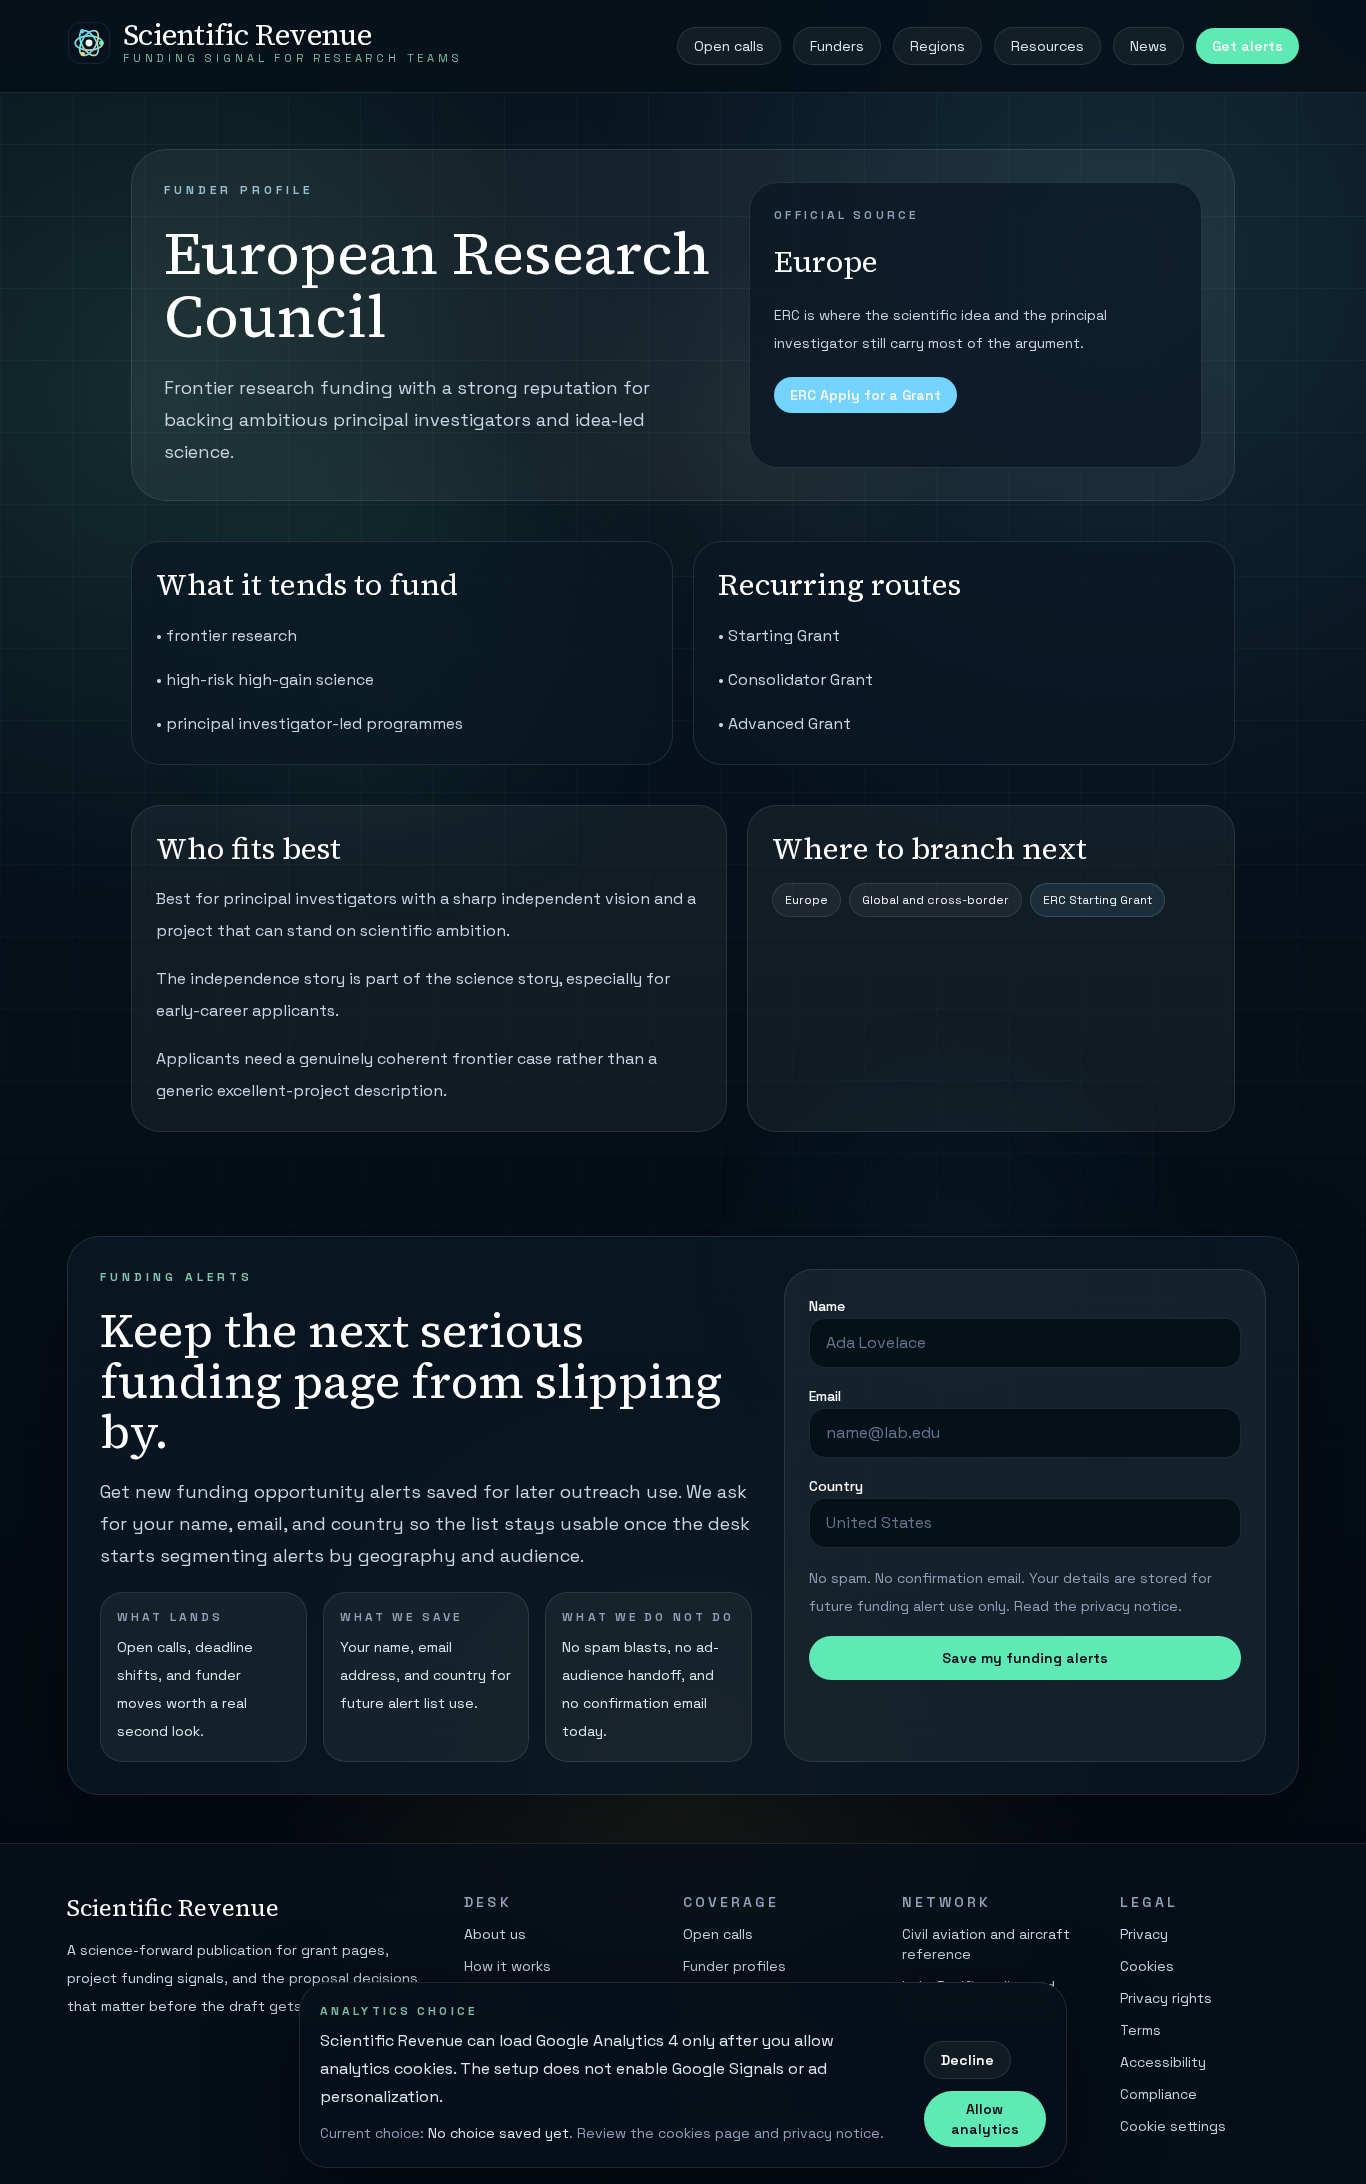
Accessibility (1163, 2062)
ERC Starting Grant (1097, 900)
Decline (967, 2060)
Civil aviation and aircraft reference (986, 1944)
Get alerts (1247, 46)
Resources (1047, 46)
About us (495, 1934)
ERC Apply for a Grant (865, 395)
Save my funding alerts (1025, 1658)
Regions (937, 46)
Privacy (1144, 1934)
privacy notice (1129, 1606)
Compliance (1158, 2094)
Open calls (729, 46)
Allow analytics (985, 2119)
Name (827, 1306)
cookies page (704, 2133)
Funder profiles (734, 1966)
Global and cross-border (935, 900)
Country (836, 1486)
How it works (507, 1966)
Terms (1140, 2030)
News (1148, 46)
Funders (837, 46)
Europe (806, 900)
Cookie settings (1173, 2126)
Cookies (1147, 1966)
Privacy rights (1166, 1998)
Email (825, 1396)
